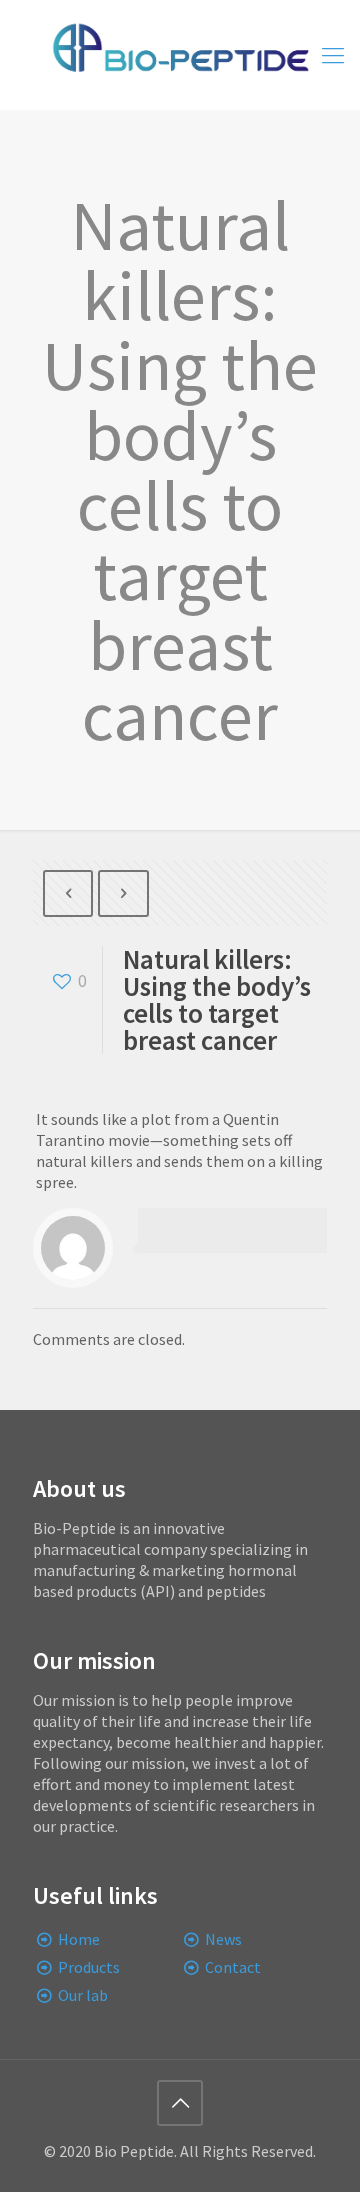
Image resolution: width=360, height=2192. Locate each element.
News (223, 1939)
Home (79, 1939)
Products (89, 1967)
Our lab (83, 1995)
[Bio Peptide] (180, 55)
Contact (233, 1967)
